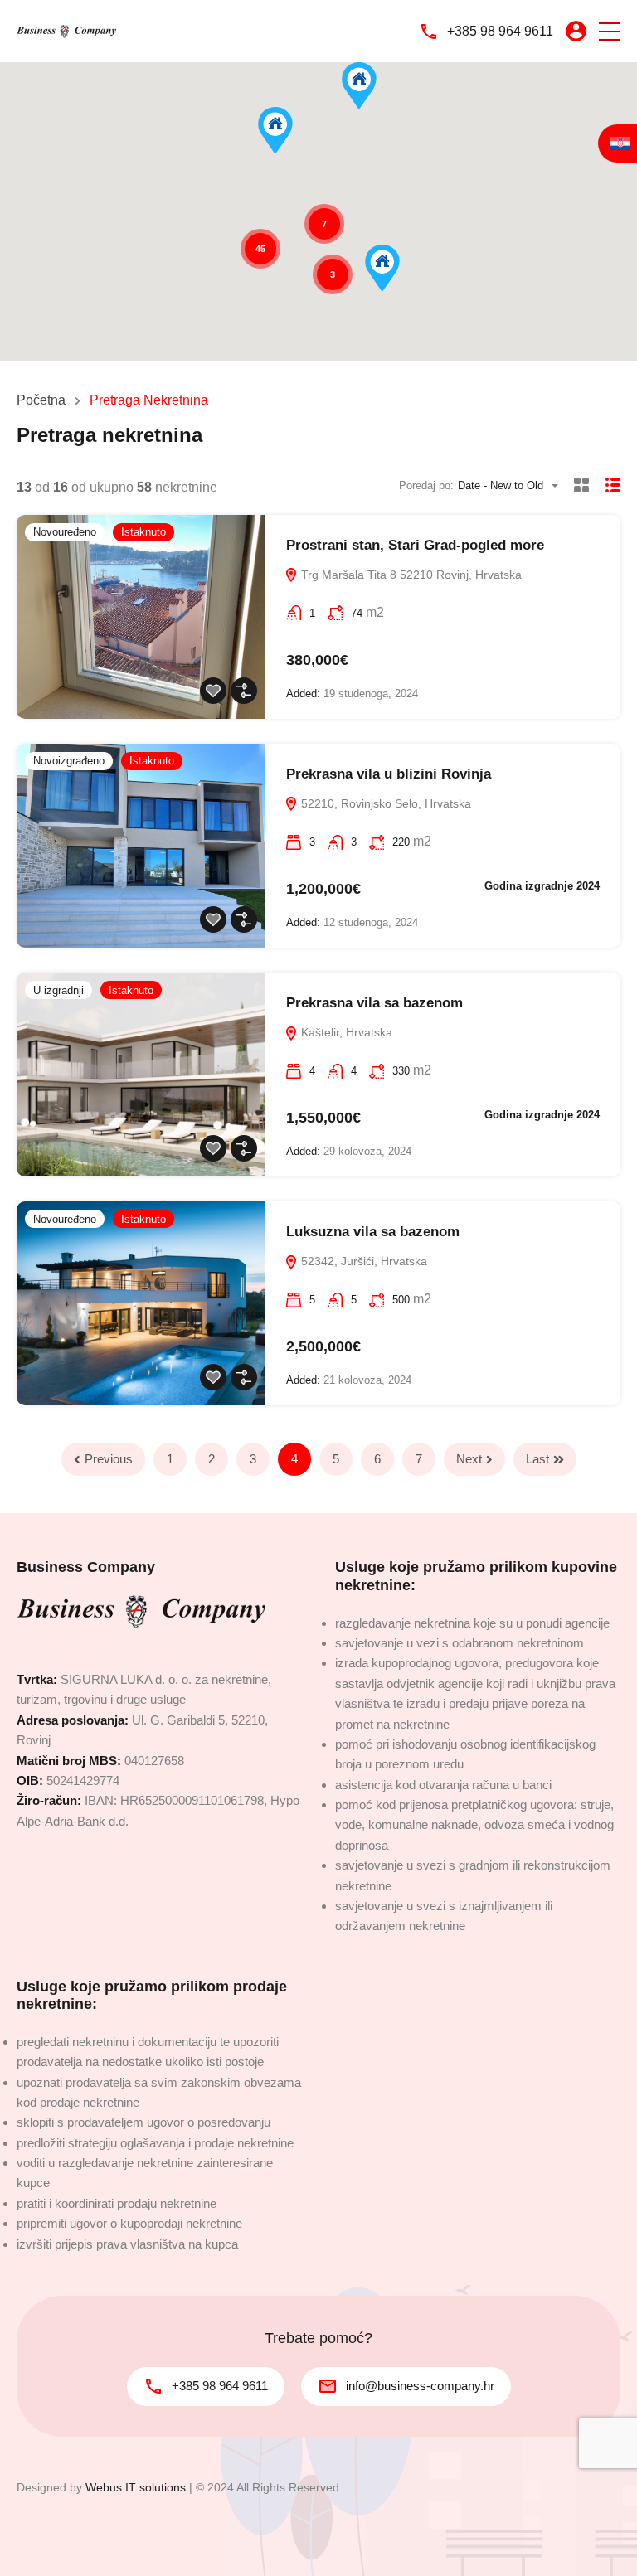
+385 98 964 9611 (500, 31)
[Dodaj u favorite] (213, 691)
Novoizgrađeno (69, 761)
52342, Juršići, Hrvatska (362, 1261)
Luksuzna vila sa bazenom (373, 1232)
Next (469, 1459)
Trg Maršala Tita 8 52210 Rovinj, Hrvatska (410, 575)
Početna (41, 400)
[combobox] (513, 485)
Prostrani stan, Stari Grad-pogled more (415, 545)
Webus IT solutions (136, 2487)
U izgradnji (58, 990)
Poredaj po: (426, 485)
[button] (610, 31)
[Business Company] (66, 31)
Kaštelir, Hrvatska (345, 1032)
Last (537, 1459)
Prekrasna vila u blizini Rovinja (389, 774)
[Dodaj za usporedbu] (244, 691)
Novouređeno (65, 532)
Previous (109, 1459)
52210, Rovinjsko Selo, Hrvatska (384, 803)
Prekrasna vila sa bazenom (374, 1003)
